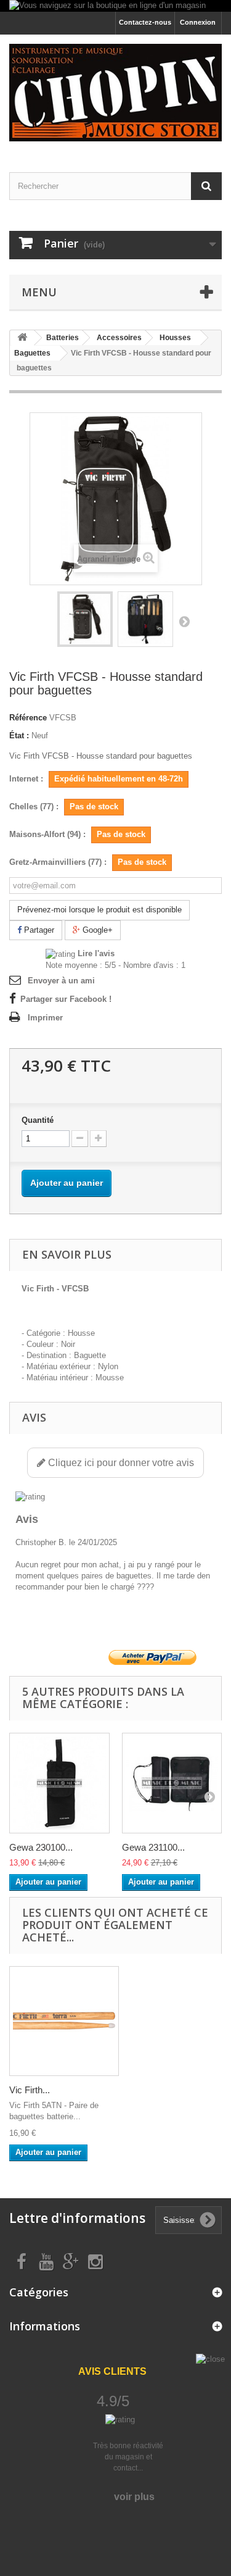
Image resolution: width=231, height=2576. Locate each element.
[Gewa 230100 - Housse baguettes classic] (59, 1783)
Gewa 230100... (41, 1847)
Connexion (198, 22)
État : (19, 736)
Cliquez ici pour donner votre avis (120, 1463)
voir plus (134, 2497)
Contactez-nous (145, 22)
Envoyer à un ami (61, 981)
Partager (38, 930)
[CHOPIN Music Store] (115, 93)
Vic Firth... (30, 2090)
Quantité (38, 1120)
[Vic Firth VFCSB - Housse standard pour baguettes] (85, 619)
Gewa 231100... (153, 1847)
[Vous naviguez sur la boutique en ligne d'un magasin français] (115, 6)
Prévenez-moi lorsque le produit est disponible (99, 910)
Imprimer (45, 1018)
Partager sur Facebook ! (66, 999)
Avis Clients (112, 2371)
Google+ (96, 930)
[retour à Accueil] (22, 338)
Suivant (184, 621)
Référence (28, 718)
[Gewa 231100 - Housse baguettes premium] (172, 1783)
